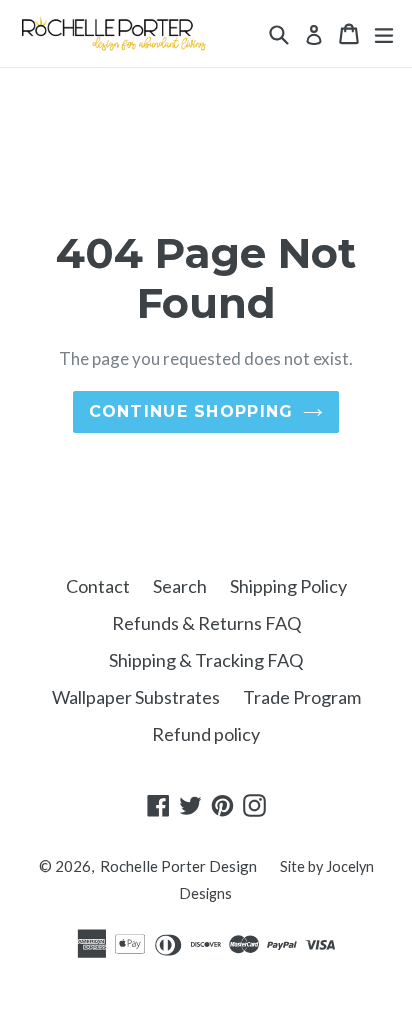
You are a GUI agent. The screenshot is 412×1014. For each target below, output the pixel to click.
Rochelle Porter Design (178, 866)
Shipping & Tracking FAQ (206, 660)
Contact (98, 586)
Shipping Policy (288, 586)
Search (180, 586)
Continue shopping (191, 411)
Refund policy (206, 734)
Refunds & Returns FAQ (206, 623)
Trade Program (302, 697)
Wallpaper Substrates (136, 697)
